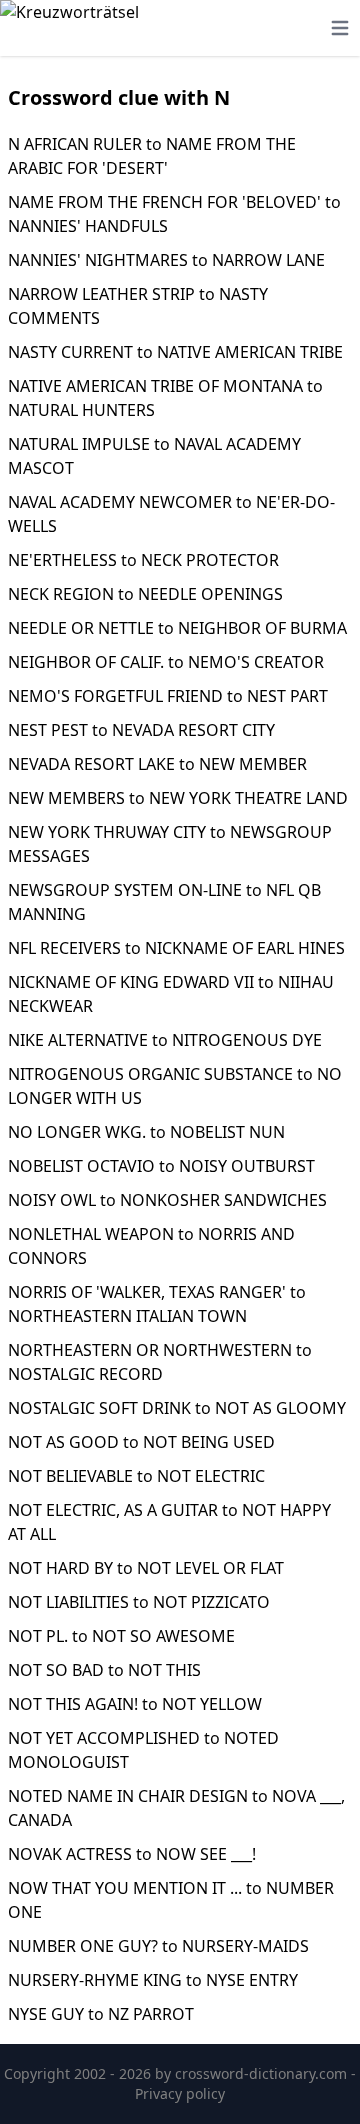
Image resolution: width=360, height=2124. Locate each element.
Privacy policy (180, 2093)
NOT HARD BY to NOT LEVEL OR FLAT (146, 1568)
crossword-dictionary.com (263, 2073)
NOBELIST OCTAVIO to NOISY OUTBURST (161, 1166)
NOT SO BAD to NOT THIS (104, 1670)
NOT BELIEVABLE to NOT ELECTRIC (136, 1476)
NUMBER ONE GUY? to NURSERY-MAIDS (158, 1946)
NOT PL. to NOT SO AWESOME (121, 1636)
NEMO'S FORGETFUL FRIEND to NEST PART (168, 696)
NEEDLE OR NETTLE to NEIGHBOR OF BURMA (177, 628)
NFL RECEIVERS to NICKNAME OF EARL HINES (176, 948)
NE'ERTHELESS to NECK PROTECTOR (143, 560)
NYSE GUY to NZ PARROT (101, 2014)
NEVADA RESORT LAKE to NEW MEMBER (157, 764)
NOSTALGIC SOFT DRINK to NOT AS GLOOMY (177, 1408)
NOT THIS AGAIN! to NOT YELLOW (135, 1704)
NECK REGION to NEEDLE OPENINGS (145, 594)
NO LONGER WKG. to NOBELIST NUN (146, 1132)
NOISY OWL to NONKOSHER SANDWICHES (167, 1200)
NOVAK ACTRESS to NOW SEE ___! (132, 1854)
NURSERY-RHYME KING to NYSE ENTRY (153, 1980)
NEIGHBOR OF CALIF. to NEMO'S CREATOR (166, 662)
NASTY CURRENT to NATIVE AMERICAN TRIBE (175, 352)
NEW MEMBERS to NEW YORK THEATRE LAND (178, 798)
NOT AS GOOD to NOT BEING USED (141, 1442)
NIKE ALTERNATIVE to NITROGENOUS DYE (165, 1040)
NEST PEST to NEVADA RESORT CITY (141, 730)
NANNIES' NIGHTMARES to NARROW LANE (166, 260)
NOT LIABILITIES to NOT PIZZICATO (139, 1602)
